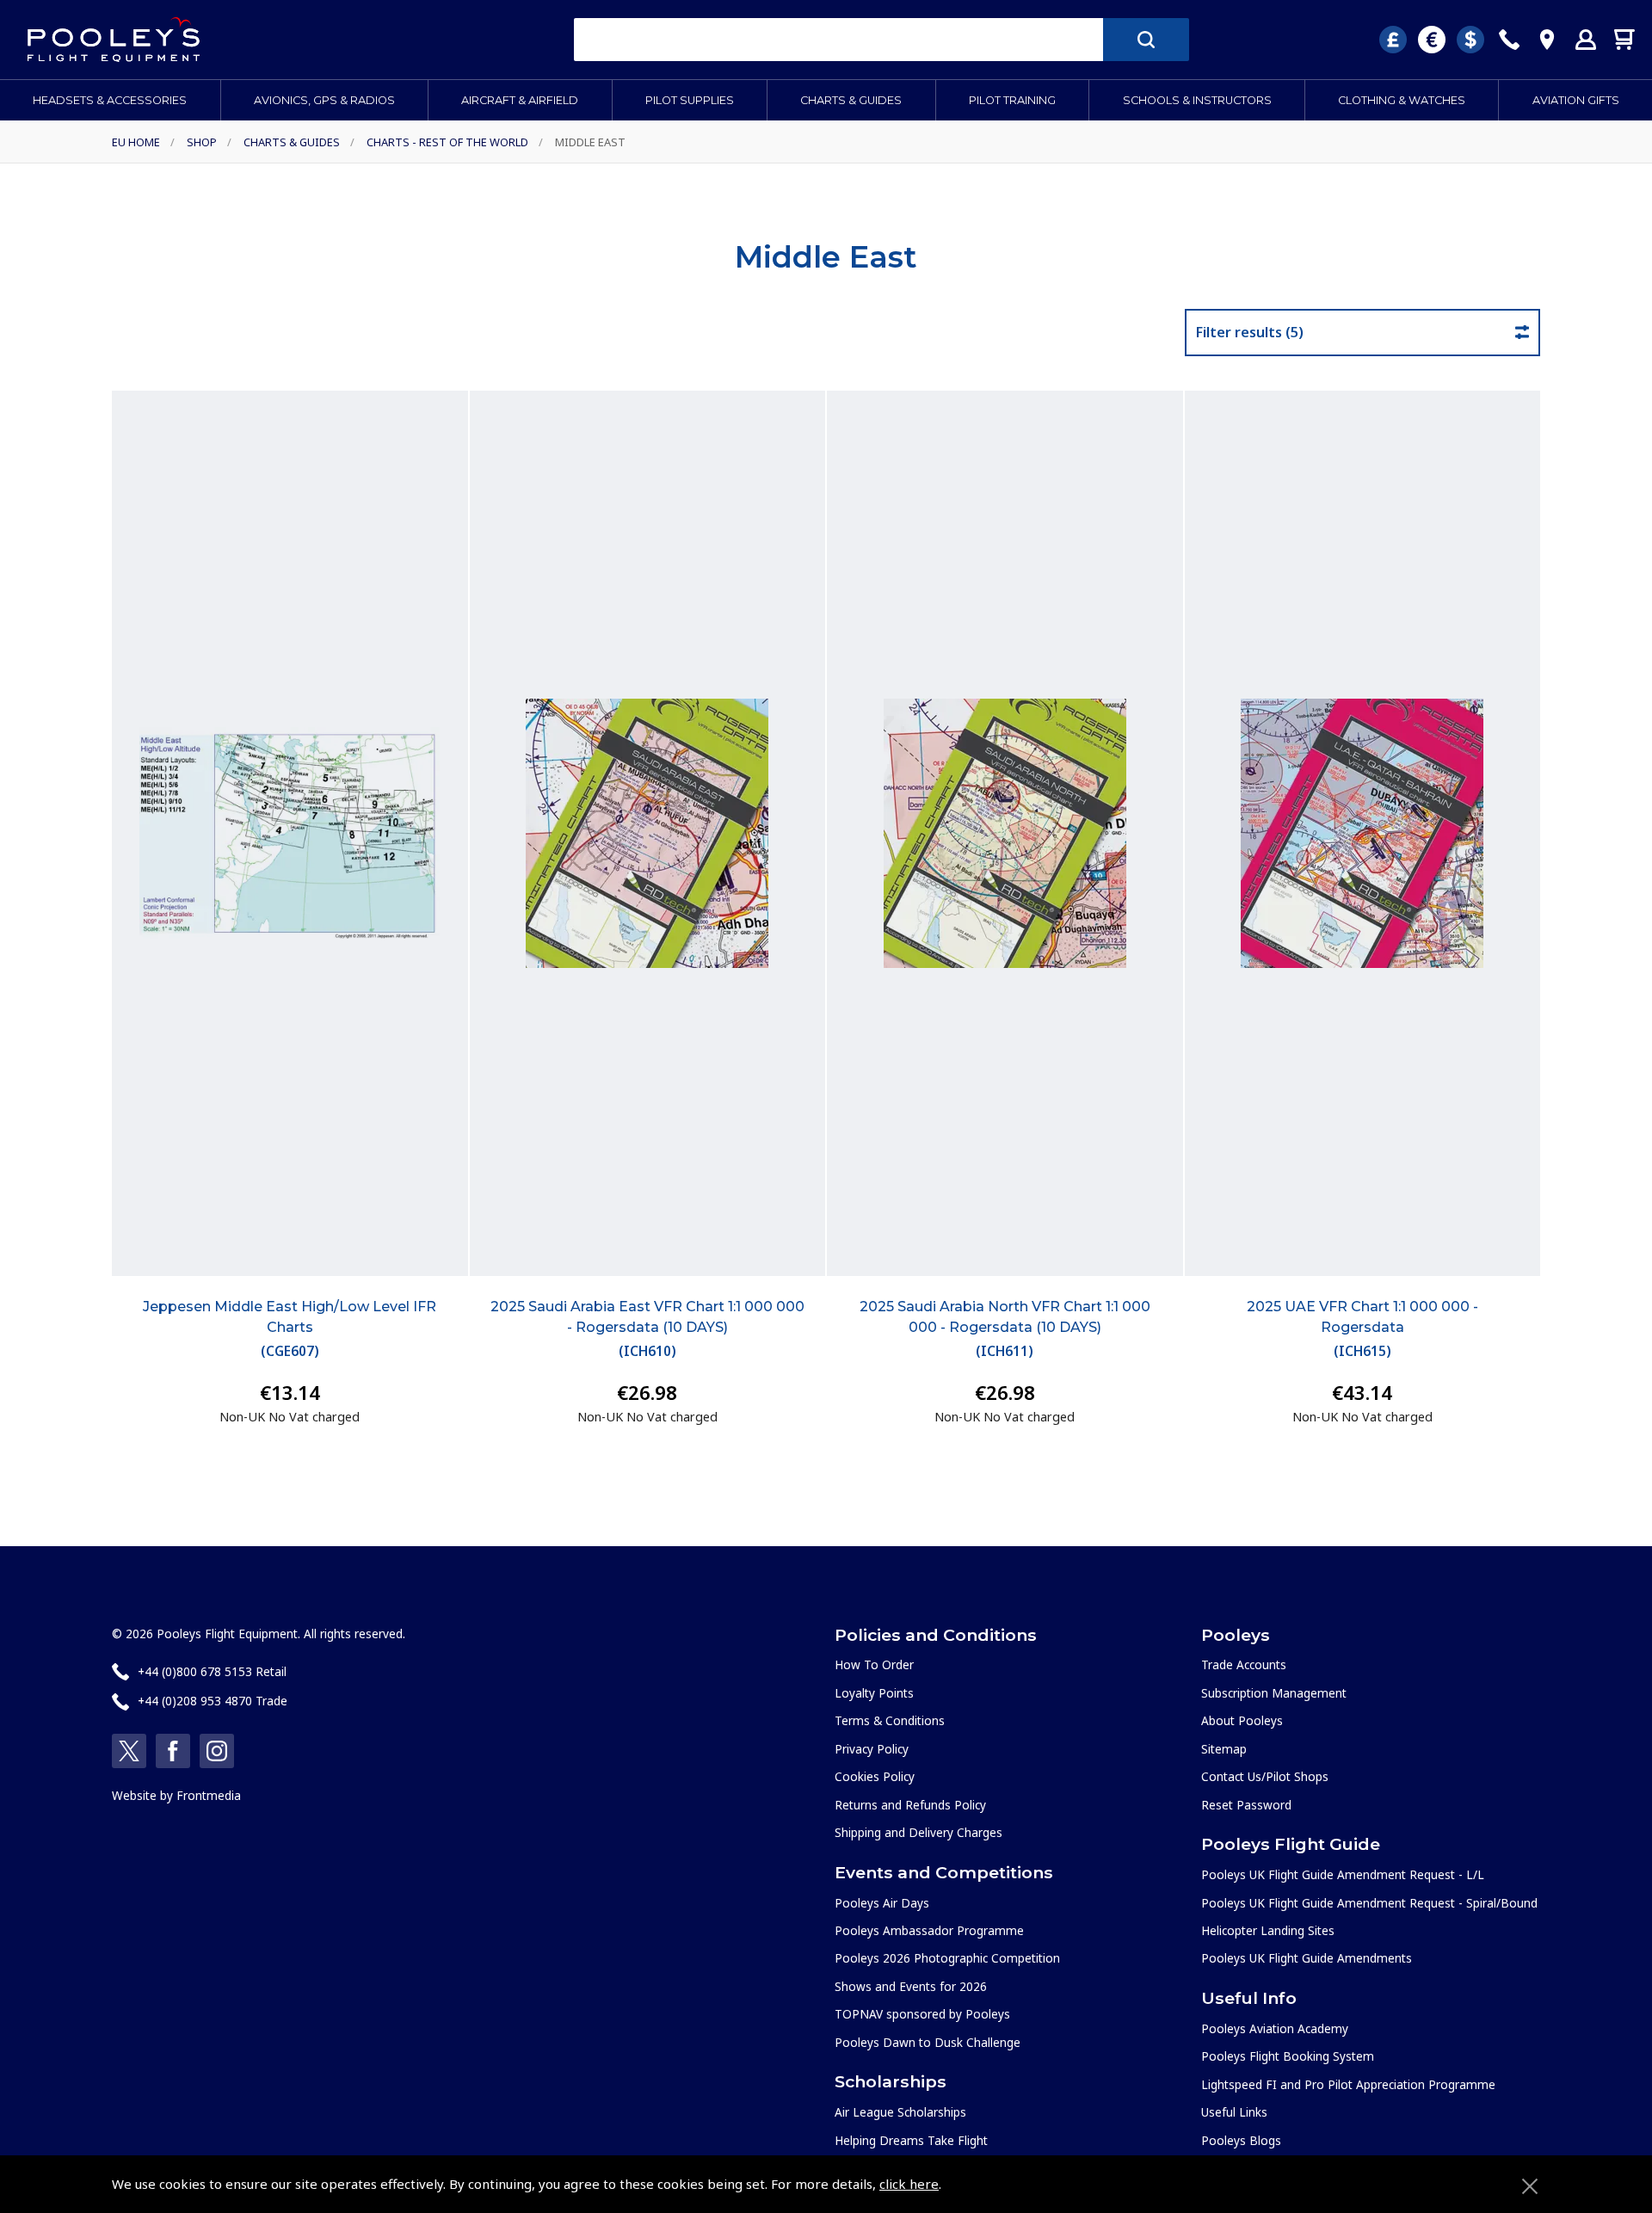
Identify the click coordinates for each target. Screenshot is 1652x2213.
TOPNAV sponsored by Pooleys (922, 2014)
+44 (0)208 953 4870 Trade (213, 1701)
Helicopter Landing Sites (1268, 1930)
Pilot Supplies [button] (690, 100)
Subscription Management (1274, 1693)
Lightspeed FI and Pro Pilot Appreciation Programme (1348, 2084)
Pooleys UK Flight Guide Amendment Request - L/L (1343, 1874)
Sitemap (1224, 1749)
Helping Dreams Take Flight (911, 2140)
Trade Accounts (1244, 1664)
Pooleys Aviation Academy (1275, 2028)
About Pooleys (1242, 1720)
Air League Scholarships (900, 2112)
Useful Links (1234, 2112)
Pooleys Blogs (1241, 2140)
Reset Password (1246, 1805)
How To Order (874, 1664)
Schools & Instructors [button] (1197, 100)
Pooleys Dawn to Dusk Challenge (928, 2042)
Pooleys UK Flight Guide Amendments (1307, 1958)
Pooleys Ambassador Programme (929, 1930)
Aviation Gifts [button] (1576, 100)
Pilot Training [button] (1012, 100)
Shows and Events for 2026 (911, 1986)
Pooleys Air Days (882, 1903)
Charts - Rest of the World (447, 142)
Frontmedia (209, 1795)
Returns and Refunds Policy (910, 1805)
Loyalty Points (874, 1693)
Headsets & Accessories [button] (110, 100)
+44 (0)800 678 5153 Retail (212, 1671)
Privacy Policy (872, 1749)
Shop (202, 142)
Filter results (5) (1250, 332)
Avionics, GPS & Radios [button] (324, 100)
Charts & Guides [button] (851, 100)
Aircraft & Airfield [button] (520, 100)
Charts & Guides (292, 142)
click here (909, 2184)
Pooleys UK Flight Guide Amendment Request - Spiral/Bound (1369, 1903)
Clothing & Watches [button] (1402, 100)
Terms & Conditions (890, 1720)
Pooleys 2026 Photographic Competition (947, 1958)
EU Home (136, 142)
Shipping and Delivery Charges (918, 1832)
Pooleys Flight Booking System (1288, 2056)
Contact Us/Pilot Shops (1265, 1776)
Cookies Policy (875, 1776)
